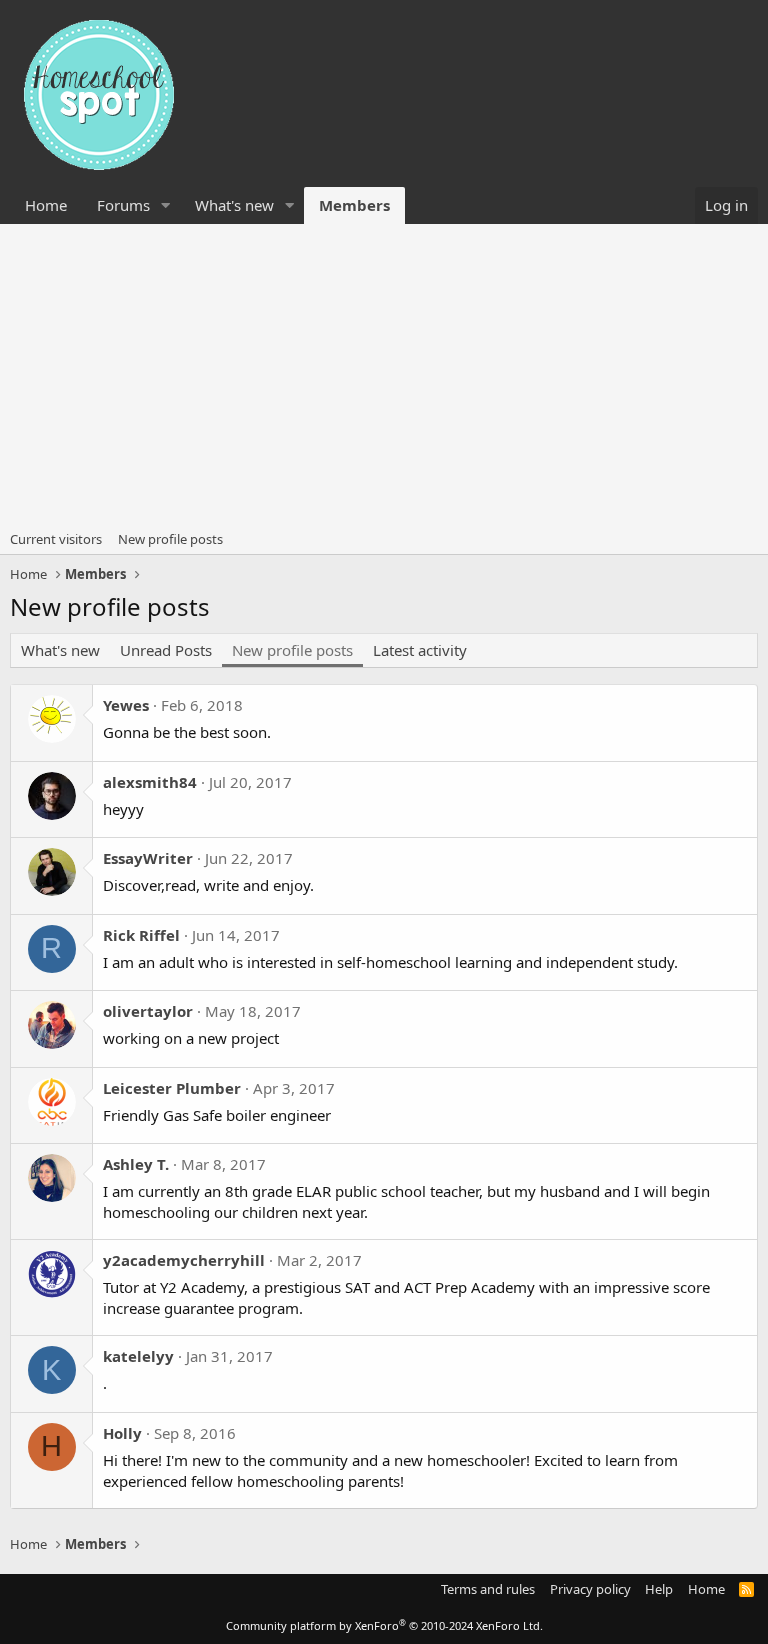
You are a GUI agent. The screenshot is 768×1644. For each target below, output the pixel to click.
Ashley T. (136, 1164)
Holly (122, 1433)
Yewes (126, 705)
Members (354, 205)
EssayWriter (148, 858)
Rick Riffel (141, 935)
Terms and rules (488, 1589)
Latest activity (420, 650)
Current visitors (56, 539)
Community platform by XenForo (384, 1625)
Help (659, 1589)
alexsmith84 (150, 782)
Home (46, 205)
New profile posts (170, 539)
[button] (166, 205)
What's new (234, 205)
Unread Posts (166, 650)
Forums (123, 205)
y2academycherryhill (184, 1260)
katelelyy (138, 1356)
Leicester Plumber (172, 1088)
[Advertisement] (384, 374)
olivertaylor (148, 1011)
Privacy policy (590, 1589)
